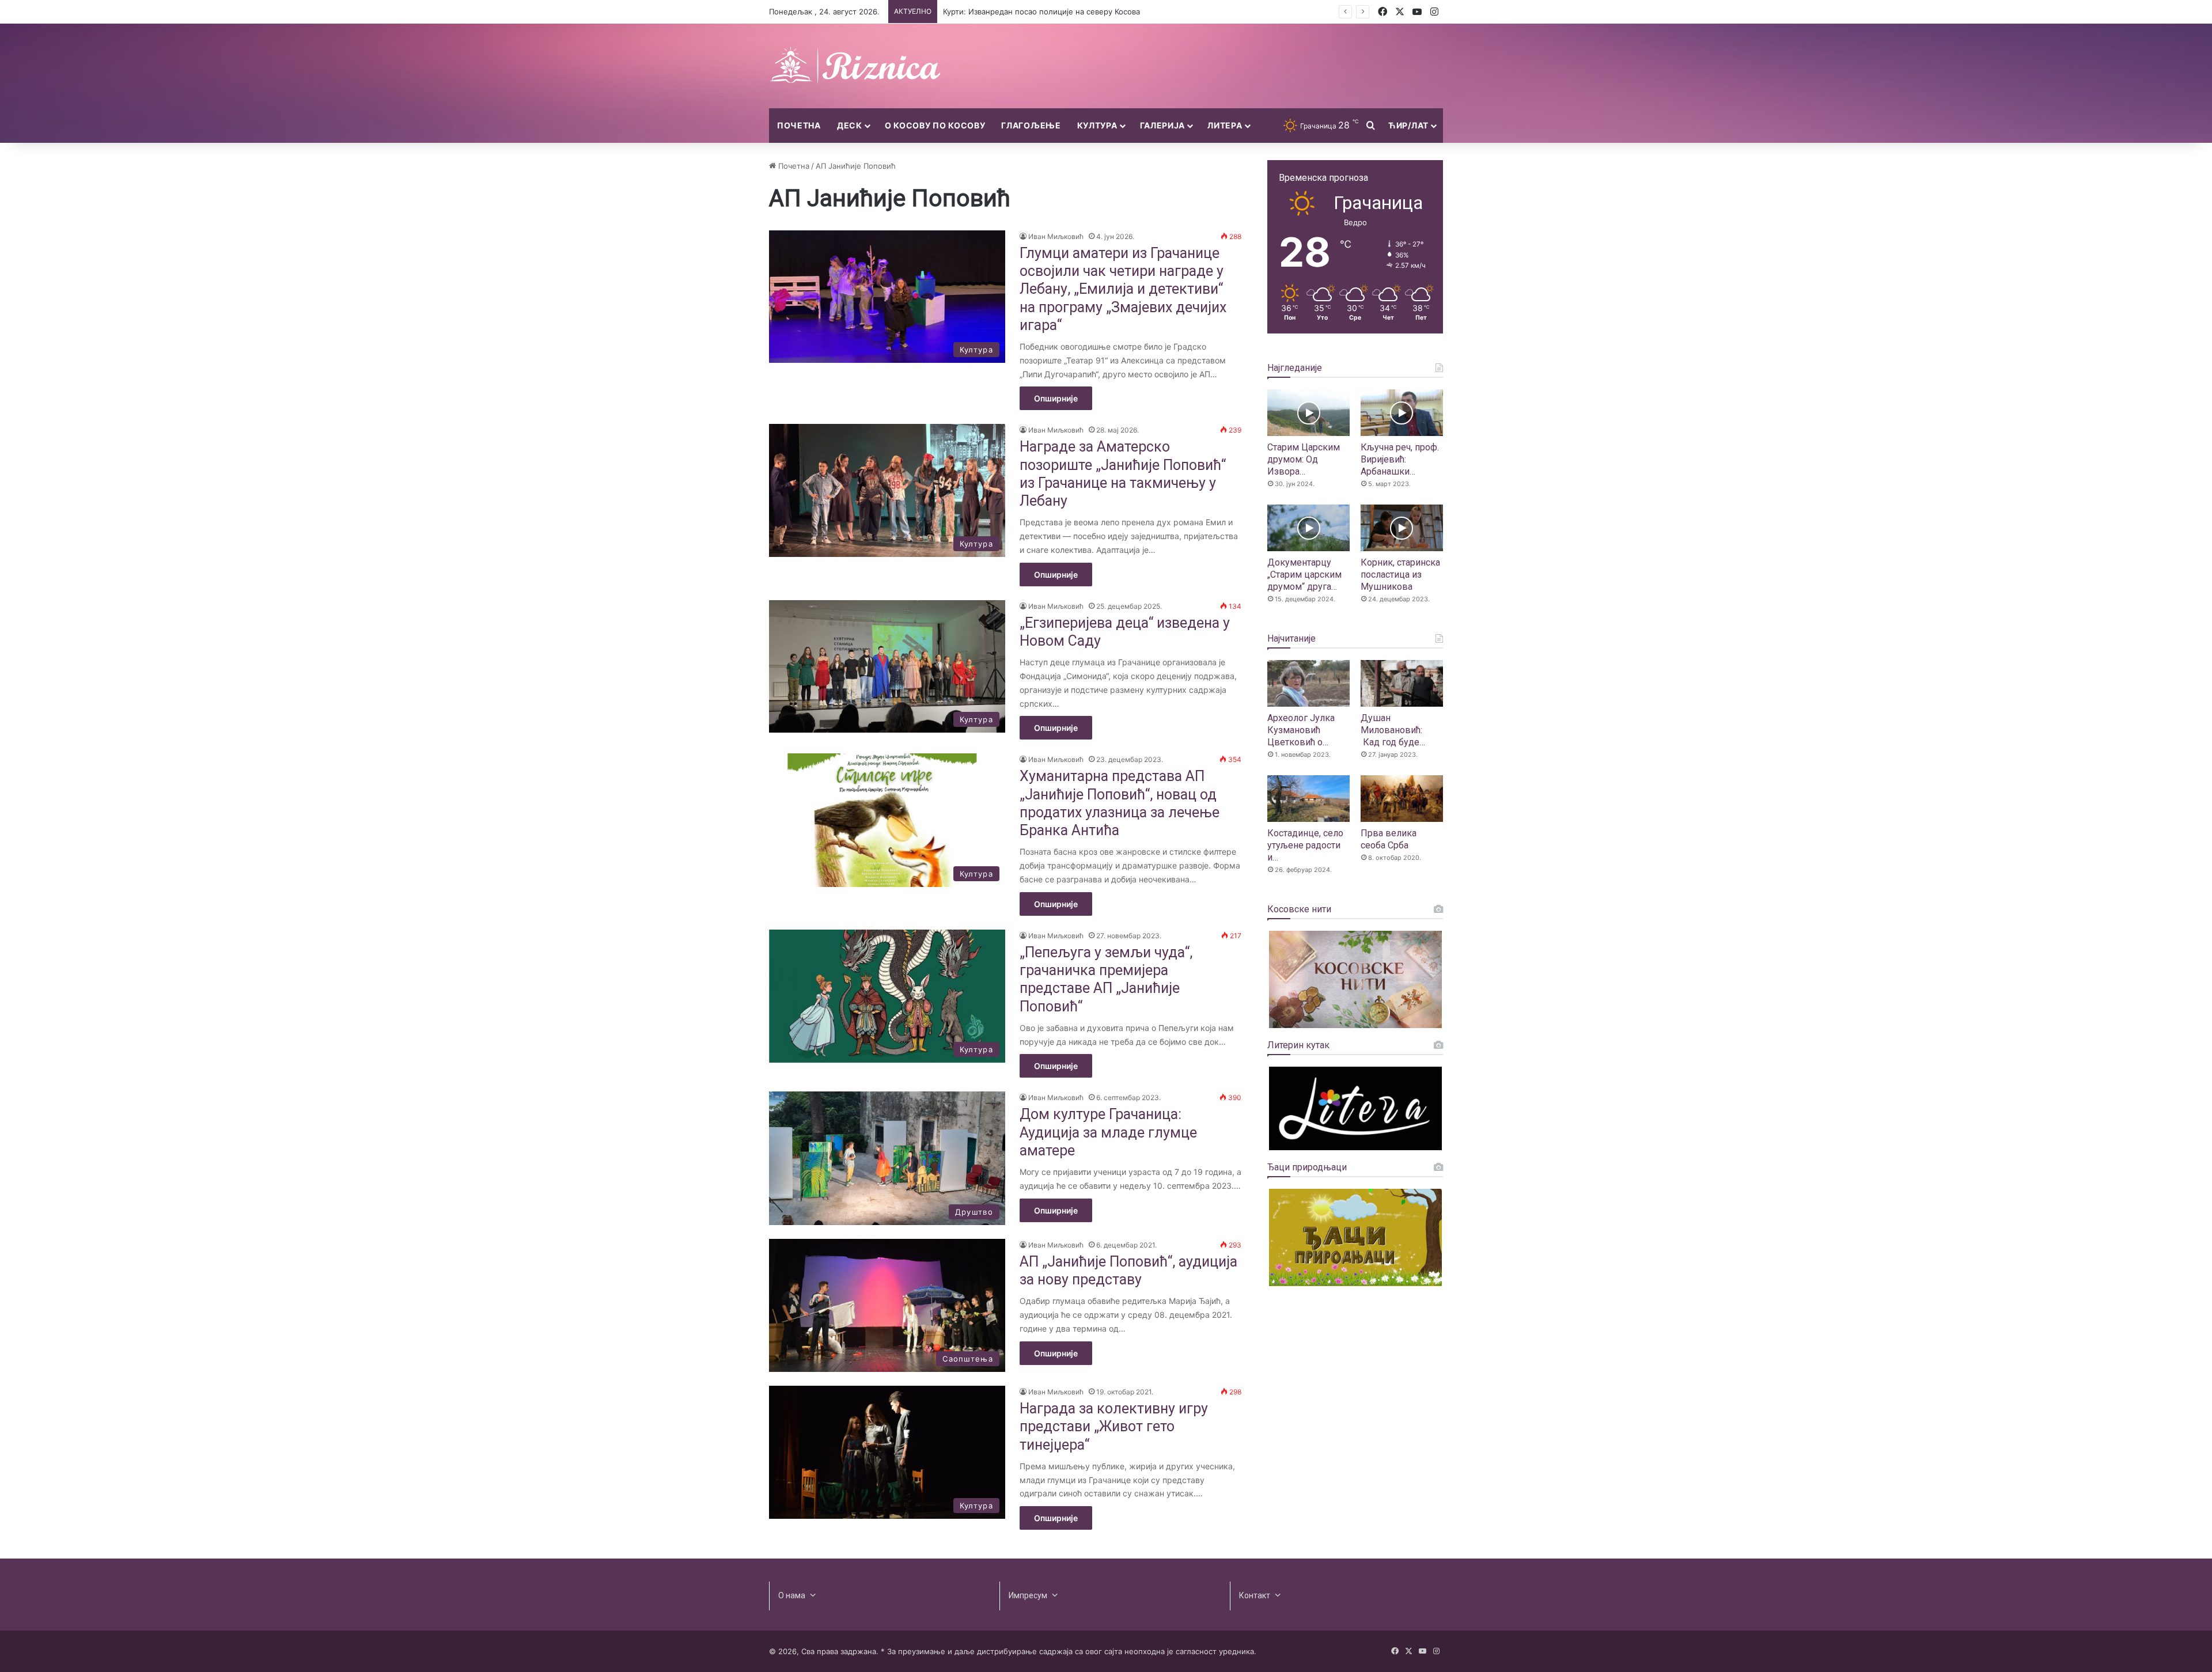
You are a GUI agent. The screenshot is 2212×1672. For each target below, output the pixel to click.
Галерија (1163, 125)
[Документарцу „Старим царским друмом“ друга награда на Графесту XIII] (1308, 528)
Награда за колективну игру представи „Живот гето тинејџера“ (1114, 1427)
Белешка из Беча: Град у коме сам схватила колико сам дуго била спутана (1083, 12)
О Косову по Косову (935, 125)
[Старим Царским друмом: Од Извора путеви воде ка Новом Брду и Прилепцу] (1308, 413)
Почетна (799, 125)
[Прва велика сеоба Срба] (1402, 799)
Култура (1097, 125)
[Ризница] (855, 66)
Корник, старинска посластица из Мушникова (1400, 575)
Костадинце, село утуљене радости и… (1305, 845)
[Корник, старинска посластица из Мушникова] (1402, 528)
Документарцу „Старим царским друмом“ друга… (1304, 575)
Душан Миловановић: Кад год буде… (1393, 730)
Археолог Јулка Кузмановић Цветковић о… (1301, 730)
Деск (850, 125)
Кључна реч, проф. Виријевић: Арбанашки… (1400, 459)
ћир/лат (1408, 125)
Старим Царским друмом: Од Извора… (1304, 459)
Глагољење (1031, 125)
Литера (1225, 125)
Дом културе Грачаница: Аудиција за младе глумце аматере (1108, 1132)
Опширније (1056, 398)
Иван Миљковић (1056, 236)
